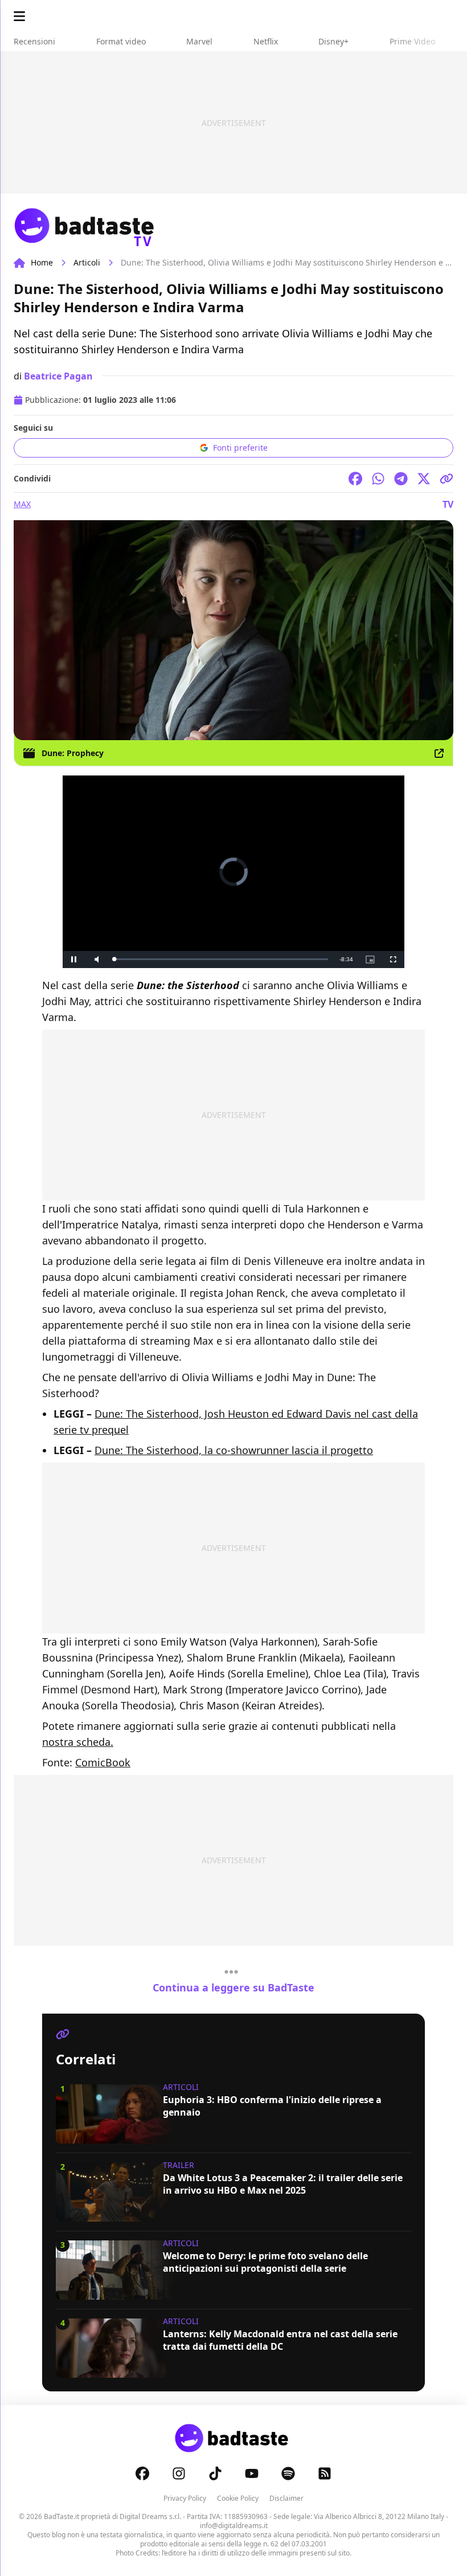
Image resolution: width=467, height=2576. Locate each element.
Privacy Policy (185, 2498)
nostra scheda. (78, 1742)
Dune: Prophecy (73, 753)
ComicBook (103, 1762)
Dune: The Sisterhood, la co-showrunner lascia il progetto (234, 1450)
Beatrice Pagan (58, 376)
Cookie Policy (238, 2498)
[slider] (221, 959)
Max (22, 504)
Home (42, 262)
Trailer (179, 2165)
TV (448, 504)
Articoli (87, 262)
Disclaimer (286, 2498)
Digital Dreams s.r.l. (150, 2516)
